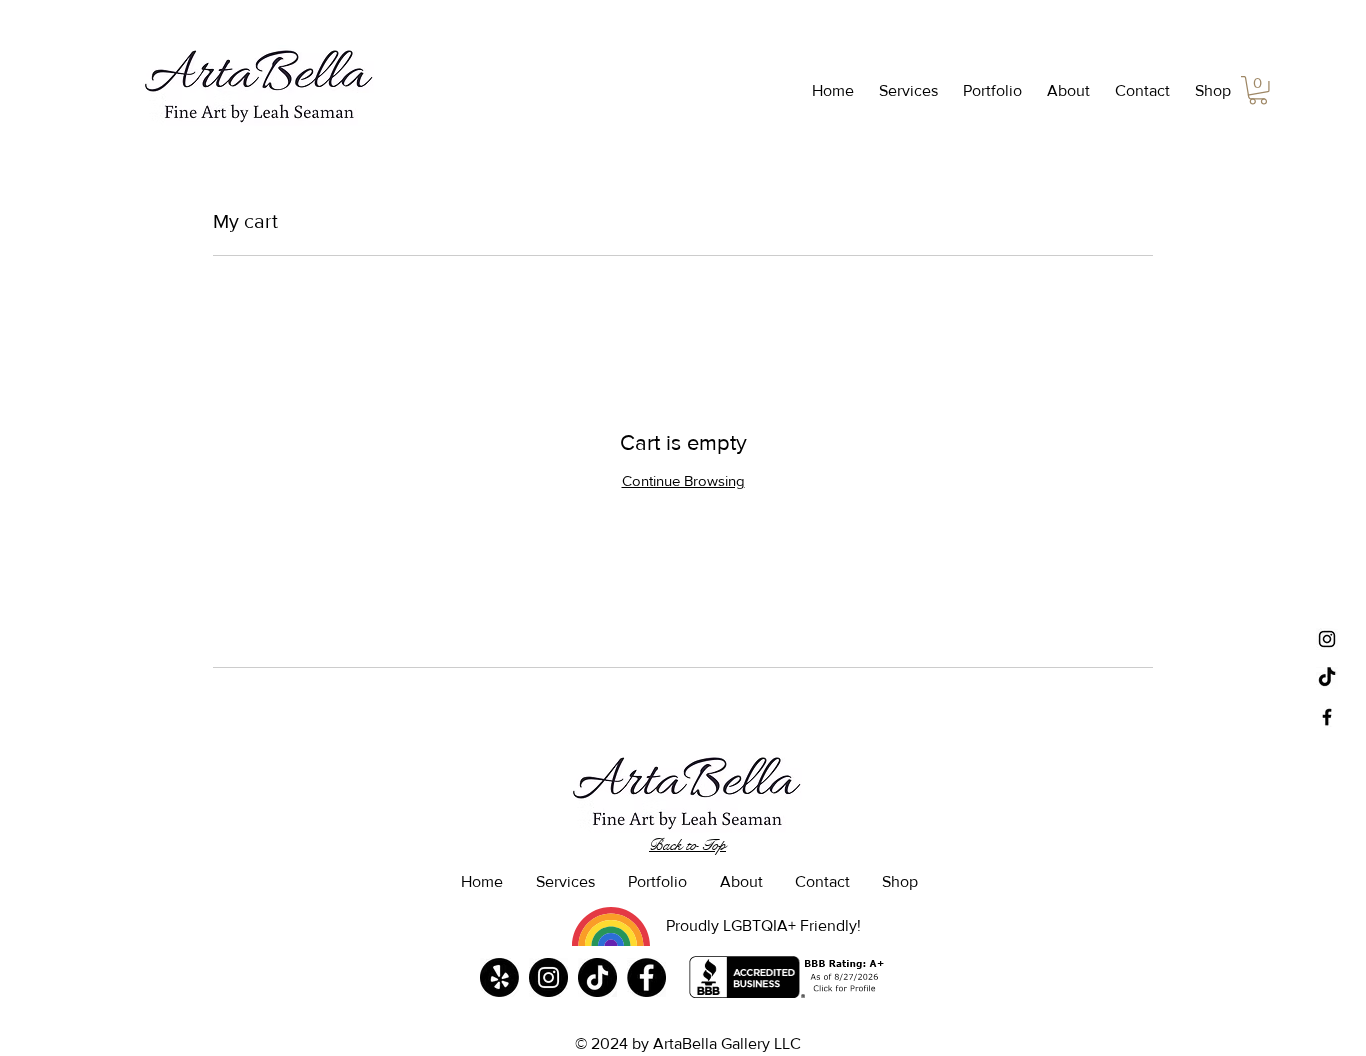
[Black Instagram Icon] (1327, 639)
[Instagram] (548, 977)
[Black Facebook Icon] (1327, 717)
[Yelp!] (499, 977)
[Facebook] (646, 977)
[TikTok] (1327, 678)
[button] (906, 91)
